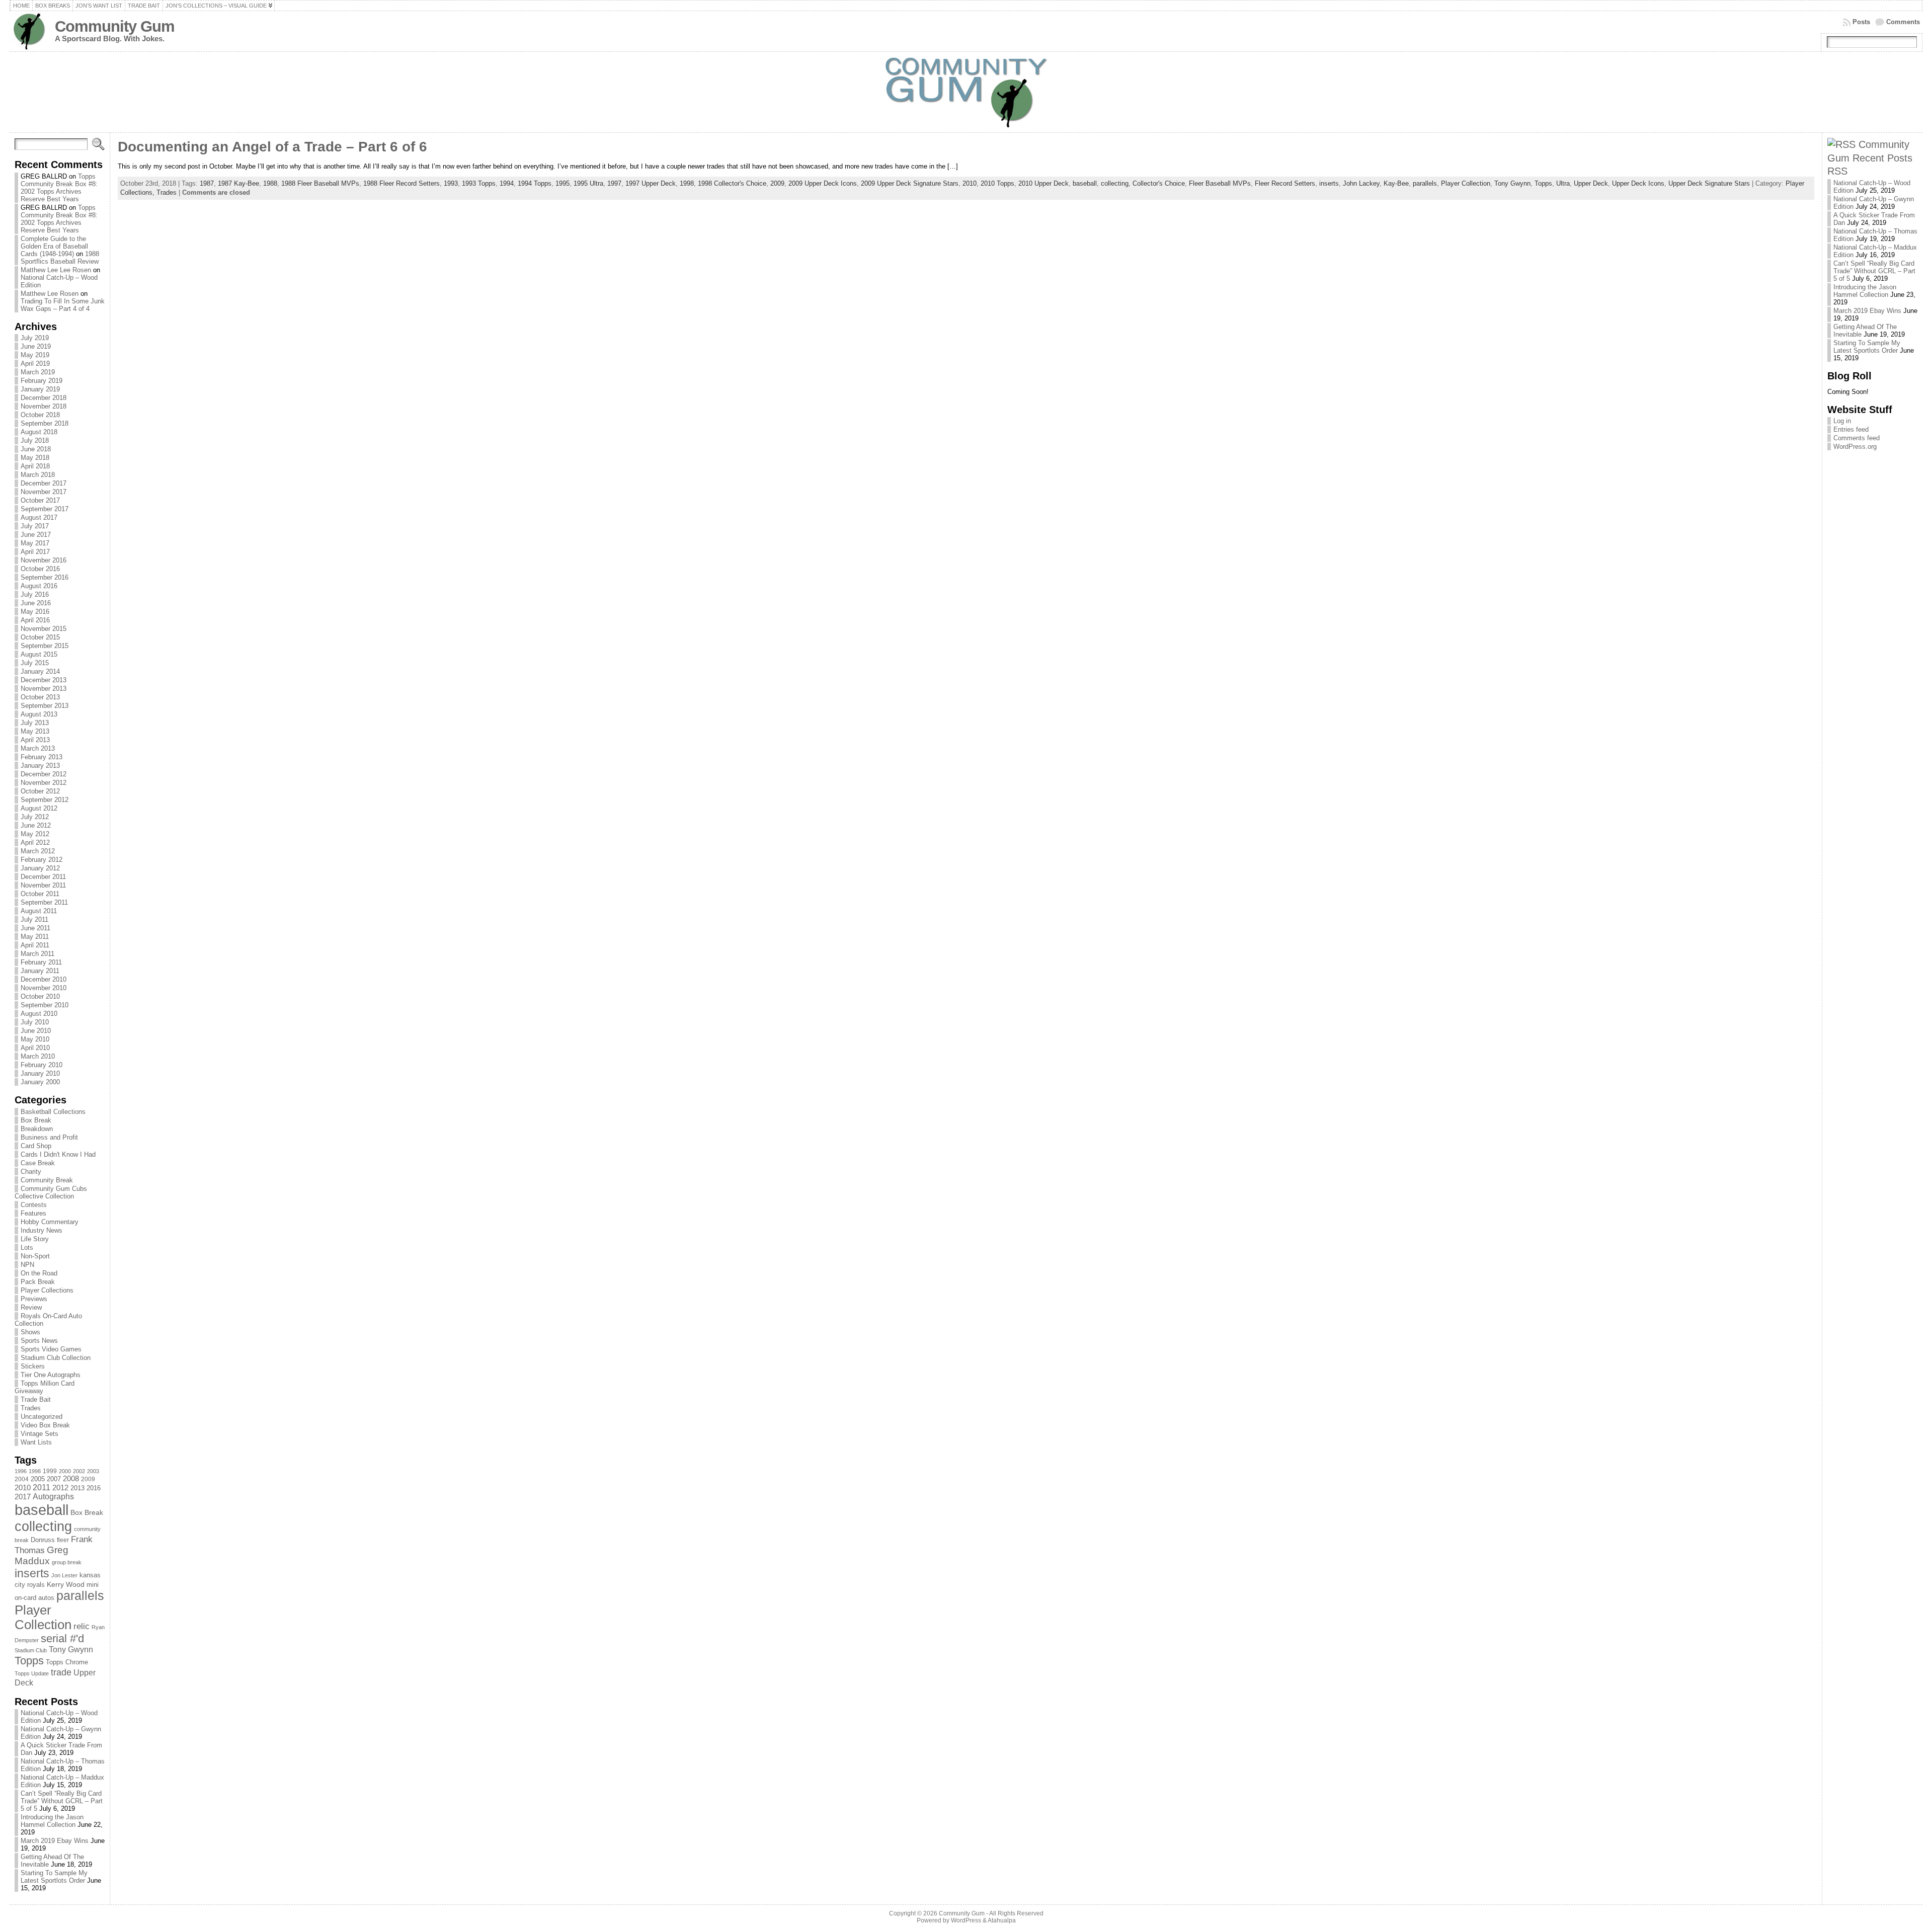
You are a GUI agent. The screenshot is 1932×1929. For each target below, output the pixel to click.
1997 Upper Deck (651, 183)
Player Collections (47, 1290)
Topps (29, 1661)
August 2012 (39, 808)
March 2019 (38, 372)
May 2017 (35, 543)
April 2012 (35, 842)
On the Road (39, 1273)
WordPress (966, 1920)
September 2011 (44, 902)
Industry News (42, 1230)
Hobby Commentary (50, 1222)
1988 (270, 183)
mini (93, 1585)
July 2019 (35, 338)
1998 (35, 1471)
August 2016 (39, 586)
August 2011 (39, 911)
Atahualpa (1002, 1920)
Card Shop (36, 1146)
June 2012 (36, 825)
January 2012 (40, 868)
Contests (34, 1205)
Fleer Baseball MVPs (1220, 183)
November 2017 (44, 492)
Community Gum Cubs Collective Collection (51, 1192)
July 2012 (35, 817)
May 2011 (35, 937)
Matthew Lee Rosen (50, 294)
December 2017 (44, 483)
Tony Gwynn (71, 1650)
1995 (562, 183)
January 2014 (40, 671)
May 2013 (35, 731)
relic (82, 1626)
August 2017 (39, 517)
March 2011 (37, 954)
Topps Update (32, 1673)
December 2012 (44, 774)
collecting (43, 1526)
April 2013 (35, 740)
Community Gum (115, 26)
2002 (79, 1471)
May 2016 (35, 612)
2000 (65, 1471)
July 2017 (35, 526)
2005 (38, 1479)
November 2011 (43, 885)
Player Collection (43, 1617)
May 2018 (35, 458)
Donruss (43, 1540)
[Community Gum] (966, 92)
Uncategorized (42, 1417)
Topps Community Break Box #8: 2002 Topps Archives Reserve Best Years (59, 188)
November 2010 (44, 988)
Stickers (33, 1366)
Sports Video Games (51, 1349)
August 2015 (39, 654)
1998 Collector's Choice (732, 183)
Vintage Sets (39, 1434)
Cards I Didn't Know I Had (58, 1154)
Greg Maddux (42, 1555)
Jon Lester (64, 1575)
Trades (31, 1408)
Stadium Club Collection (56, 1358)
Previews (34, 1299)
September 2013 (45, 706)
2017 (23, 1497)
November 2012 (44, 783)
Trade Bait (36, 1399)
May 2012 (35, 834)
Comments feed (1857, 438)
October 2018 (40, 415)
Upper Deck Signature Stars (1709, 183)
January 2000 (40, 1082)
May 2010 (35, 1039)
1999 (50, 1471)
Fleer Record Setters (1285, 183)
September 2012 (45, 800)
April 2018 (35, 466)
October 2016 (40, 569)
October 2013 (40, 697)
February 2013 (42, 757)
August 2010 (39, 1014)
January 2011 (40, 971)
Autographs (53, 1497)
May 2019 (35, 355)
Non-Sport (35, 1256)
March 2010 (38, 1056)
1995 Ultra (588, 183)
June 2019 (36, 346)
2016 (94, 1488)
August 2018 (39, 432)
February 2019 (42, 381)
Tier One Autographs (51, 1375)
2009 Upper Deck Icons (823, 183)
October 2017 (40, 500)
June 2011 (35, 928)
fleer (63, 1540)
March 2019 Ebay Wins (55, 1841)
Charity (31, 1172)
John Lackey (1361, 183)
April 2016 (35, 620)
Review (31, 1307)
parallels (80, 1595)
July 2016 (35, 594)
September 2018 (45, 423)
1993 (451, 183)
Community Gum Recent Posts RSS (1870, 157)
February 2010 (42, 1065)
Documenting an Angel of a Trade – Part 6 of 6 (272, 147)
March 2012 (38, 851)
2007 (54, 1479)
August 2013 (39, 714)
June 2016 (36, 603)
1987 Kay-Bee (238, 183)
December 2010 (44, 979)
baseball (42, 1510)
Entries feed (1851, 429)
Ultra (1563, 183)
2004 (22, 1479)
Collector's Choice (1159, 183)
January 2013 (40, 766)
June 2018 (36, 449)
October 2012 (40, 791)
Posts (1861, 22)
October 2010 (40, 996)
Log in (1842, 421)
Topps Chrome (67, 1662)
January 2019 (40, 389)
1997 (614, 183)
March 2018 (38, 475)
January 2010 (40, 1073)
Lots (27, 1248)
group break (67, 1562)
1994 (507, 183)
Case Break (38, 1163)
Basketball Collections (53, 1112)
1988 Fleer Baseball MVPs (320, 183)
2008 (71, 1479)
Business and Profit (49, 1137)
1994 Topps (535, 183)
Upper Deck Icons (1638, 183)
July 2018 (35, 440)
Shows (30, 1332)
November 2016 (44, 560)
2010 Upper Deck (1043, 183)
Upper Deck (1591, 183)
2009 (88, 1479)
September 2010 (45, 1005)
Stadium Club (31, 1650)
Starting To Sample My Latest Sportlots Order (54, 1877)
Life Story (35, 1239)
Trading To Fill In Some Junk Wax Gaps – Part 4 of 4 (63, 305)
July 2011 (34, 919)
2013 (77, 1488)
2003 (93, 1471)
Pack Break (38, 1282)
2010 (23, 1488)
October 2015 (40, 637)
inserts (32, 1573)
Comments (1903, 22)
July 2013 (35, 723)
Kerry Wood (66, 1584)
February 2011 (41, 962)
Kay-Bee (1396, 183)
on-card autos (34, 1598)
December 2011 (43, 877)
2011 (42, 1487)
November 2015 (44, 629)
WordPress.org (1855, 447)
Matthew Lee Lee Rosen (56, 270)
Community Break (47, 1180)
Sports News (39, 1341)
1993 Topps (479, 183)
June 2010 (36, 1031)
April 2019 (35, 364)
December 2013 (44, 680)
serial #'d (62, 1638)
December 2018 (44, 398)
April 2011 (35, 945)
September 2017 (45, 509)
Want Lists (36, 1442)
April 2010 (35, 1048)
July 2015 (35, 663)
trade (61, 1672)
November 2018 (44, 406)
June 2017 (36, 535)
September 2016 (45, 577)
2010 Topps (997, 183)
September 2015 (45, 646)
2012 (60, 1488)
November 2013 (44, 689)
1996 (21, 1471)
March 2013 (38, 748)
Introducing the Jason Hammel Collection (52, 1821)
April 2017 (35, 552)
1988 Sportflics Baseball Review (60, 258)
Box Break (36, 1120)
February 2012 (42, 860)
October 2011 (40, 894)
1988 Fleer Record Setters (401, 183)
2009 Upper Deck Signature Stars (910, 183)
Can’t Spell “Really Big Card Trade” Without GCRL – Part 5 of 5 (62, 1801)
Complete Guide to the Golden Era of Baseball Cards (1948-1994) (54, 246)
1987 (207, 183)
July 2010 (35, 1022)
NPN (27, 1265)
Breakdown (37, 1129)
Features (33, 1213)
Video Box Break (45, 1425)
